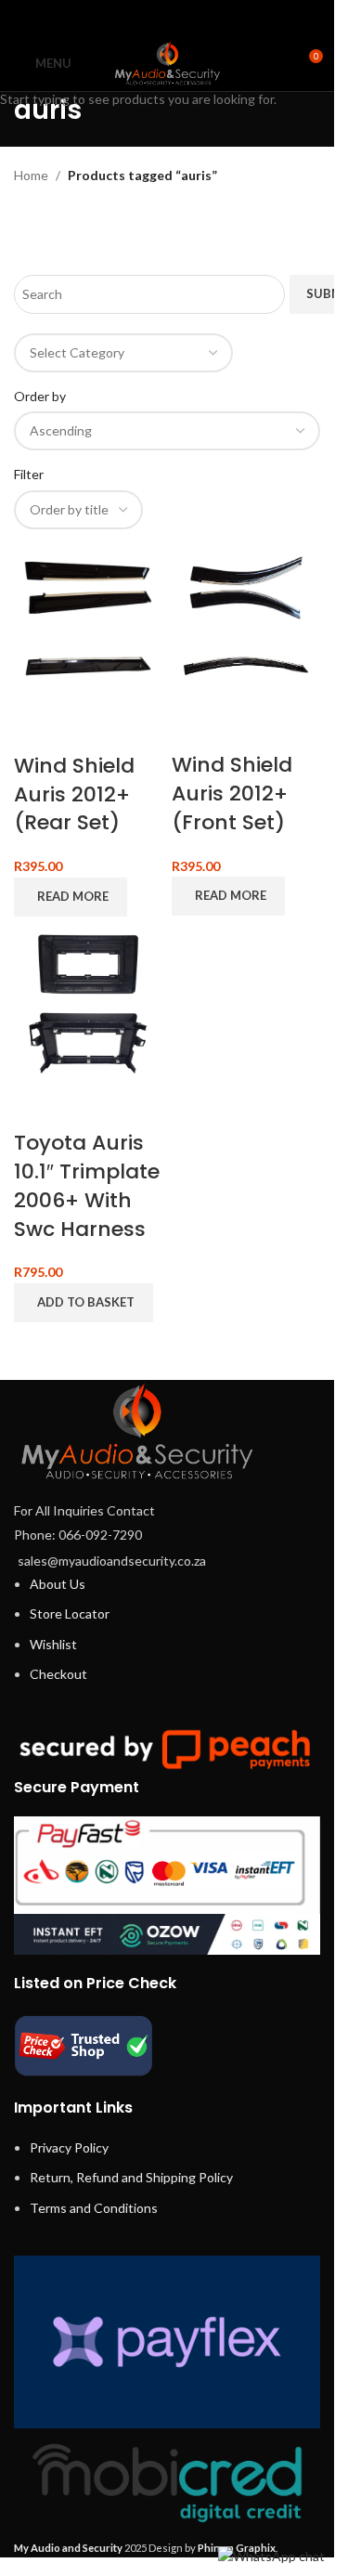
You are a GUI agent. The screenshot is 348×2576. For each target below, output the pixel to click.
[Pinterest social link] (167, 18)
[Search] (274, 63)
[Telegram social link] (214, 18)
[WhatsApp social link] (191, 18)
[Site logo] (167, 62)
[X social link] (143, 18)
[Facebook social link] (120, 18)
